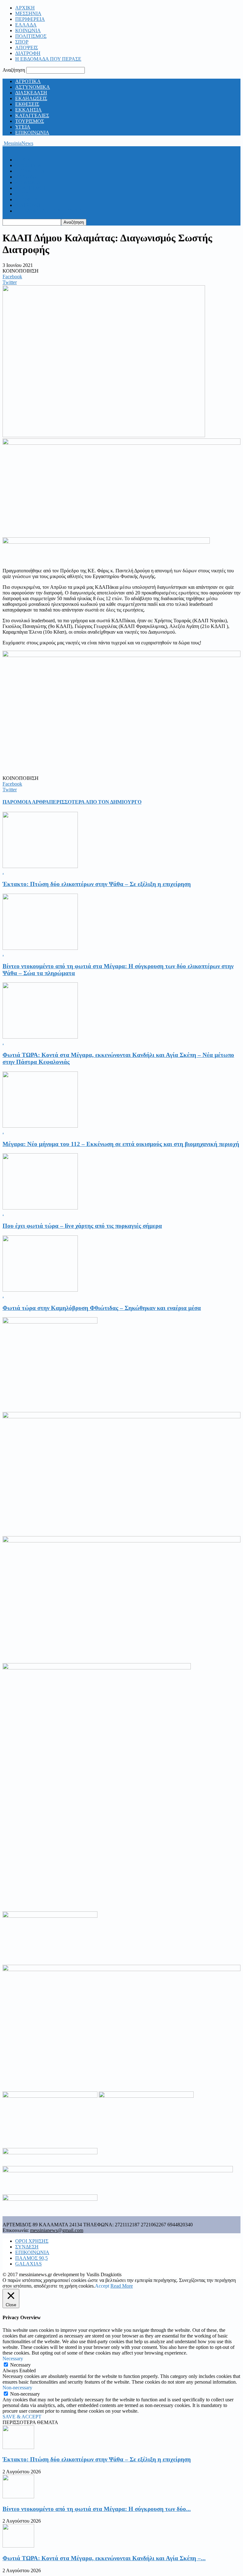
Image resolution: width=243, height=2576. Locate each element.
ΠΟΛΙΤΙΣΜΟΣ (31, 36)
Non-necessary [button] (17, 2388)
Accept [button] (102, 2286)
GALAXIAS (28, 2264)
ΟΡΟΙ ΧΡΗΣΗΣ (32, 2241)
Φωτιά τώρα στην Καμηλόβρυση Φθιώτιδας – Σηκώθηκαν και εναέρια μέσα (102, 1308)
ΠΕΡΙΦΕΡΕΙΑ (30, 19)
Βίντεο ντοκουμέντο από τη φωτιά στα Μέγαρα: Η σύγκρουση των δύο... (97, 2509)
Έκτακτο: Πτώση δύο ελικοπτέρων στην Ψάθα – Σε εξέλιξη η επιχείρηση (97, 884)
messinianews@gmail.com (57, 2230)
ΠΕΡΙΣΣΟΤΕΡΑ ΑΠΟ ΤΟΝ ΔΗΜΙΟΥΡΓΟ (95, 802)
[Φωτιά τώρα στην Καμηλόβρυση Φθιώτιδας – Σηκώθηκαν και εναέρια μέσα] (40, 1290)
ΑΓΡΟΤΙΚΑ (28, 81)
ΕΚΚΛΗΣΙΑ (28, 110)
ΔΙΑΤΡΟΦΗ (28, 53)
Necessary (20, 2365)
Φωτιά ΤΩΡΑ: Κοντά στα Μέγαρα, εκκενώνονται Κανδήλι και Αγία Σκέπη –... (104, 2558)
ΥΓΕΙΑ (23, 127)
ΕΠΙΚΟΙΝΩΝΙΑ (32, 133)
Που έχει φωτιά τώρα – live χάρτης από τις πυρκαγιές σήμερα (82, 1226)
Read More (122, 2286)
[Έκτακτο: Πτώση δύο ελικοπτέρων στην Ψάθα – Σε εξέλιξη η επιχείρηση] (40, 866)
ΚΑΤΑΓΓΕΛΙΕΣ (32, 115)
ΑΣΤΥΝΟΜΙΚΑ (33, 87)
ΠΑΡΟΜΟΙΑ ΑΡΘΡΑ (26, 802)
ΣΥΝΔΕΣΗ (27, 2247)
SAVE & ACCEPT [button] (22, 2417)
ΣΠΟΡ (22, 42)
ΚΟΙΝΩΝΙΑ (28, 30)
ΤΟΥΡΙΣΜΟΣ (30, 121)
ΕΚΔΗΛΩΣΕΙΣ (31, 98)
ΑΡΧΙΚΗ (25, 8)
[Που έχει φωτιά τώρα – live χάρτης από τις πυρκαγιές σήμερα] (40, 1208)
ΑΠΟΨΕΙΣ (27, 48)
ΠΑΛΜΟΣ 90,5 (31, 2258)
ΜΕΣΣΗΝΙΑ (28, 13)
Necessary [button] (13, 2359)
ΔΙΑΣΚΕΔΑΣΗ (31, 93)
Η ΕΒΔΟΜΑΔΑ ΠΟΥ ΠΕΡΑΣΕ (48, 59)
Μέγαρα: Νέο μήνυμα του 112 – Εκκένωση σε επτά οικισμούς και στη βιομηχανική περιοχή (121, 1144)
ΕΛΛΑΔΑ (26, 25)
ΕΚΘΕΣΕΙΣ (27, 104)
